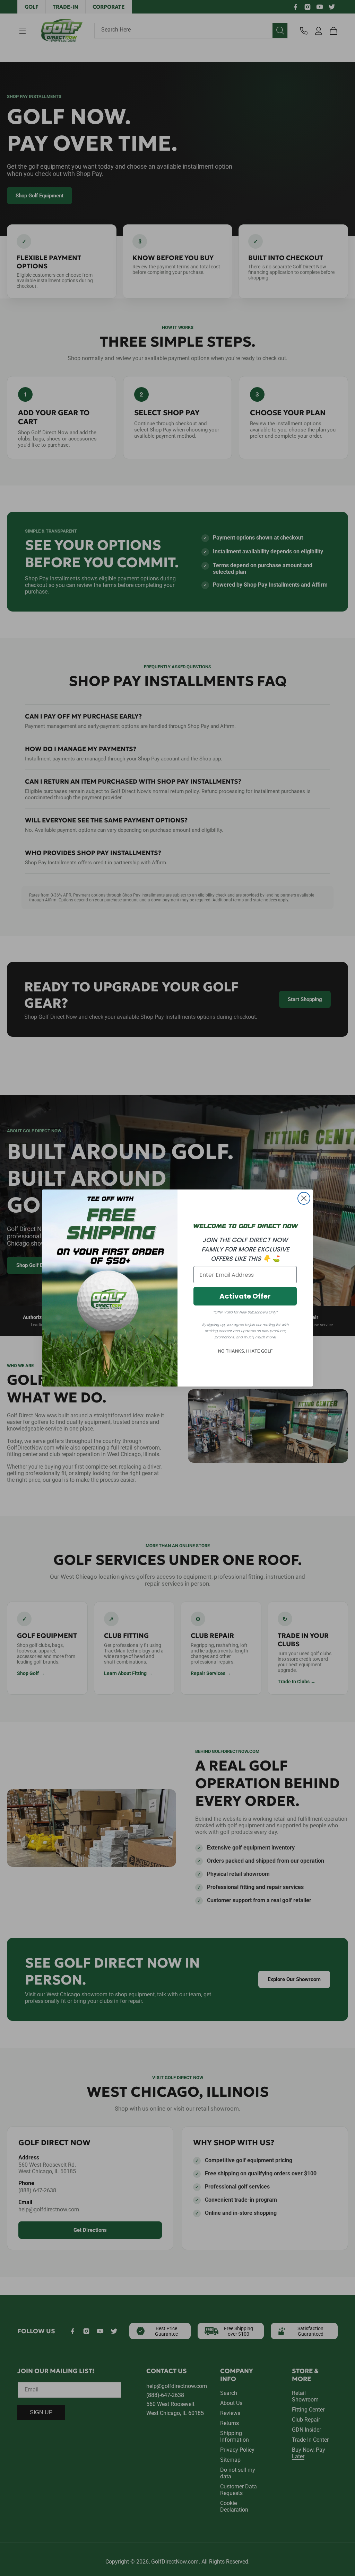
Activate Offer (245, 1296)
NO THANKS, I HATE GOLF (245, 1351)
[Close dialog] (304, 1198)
